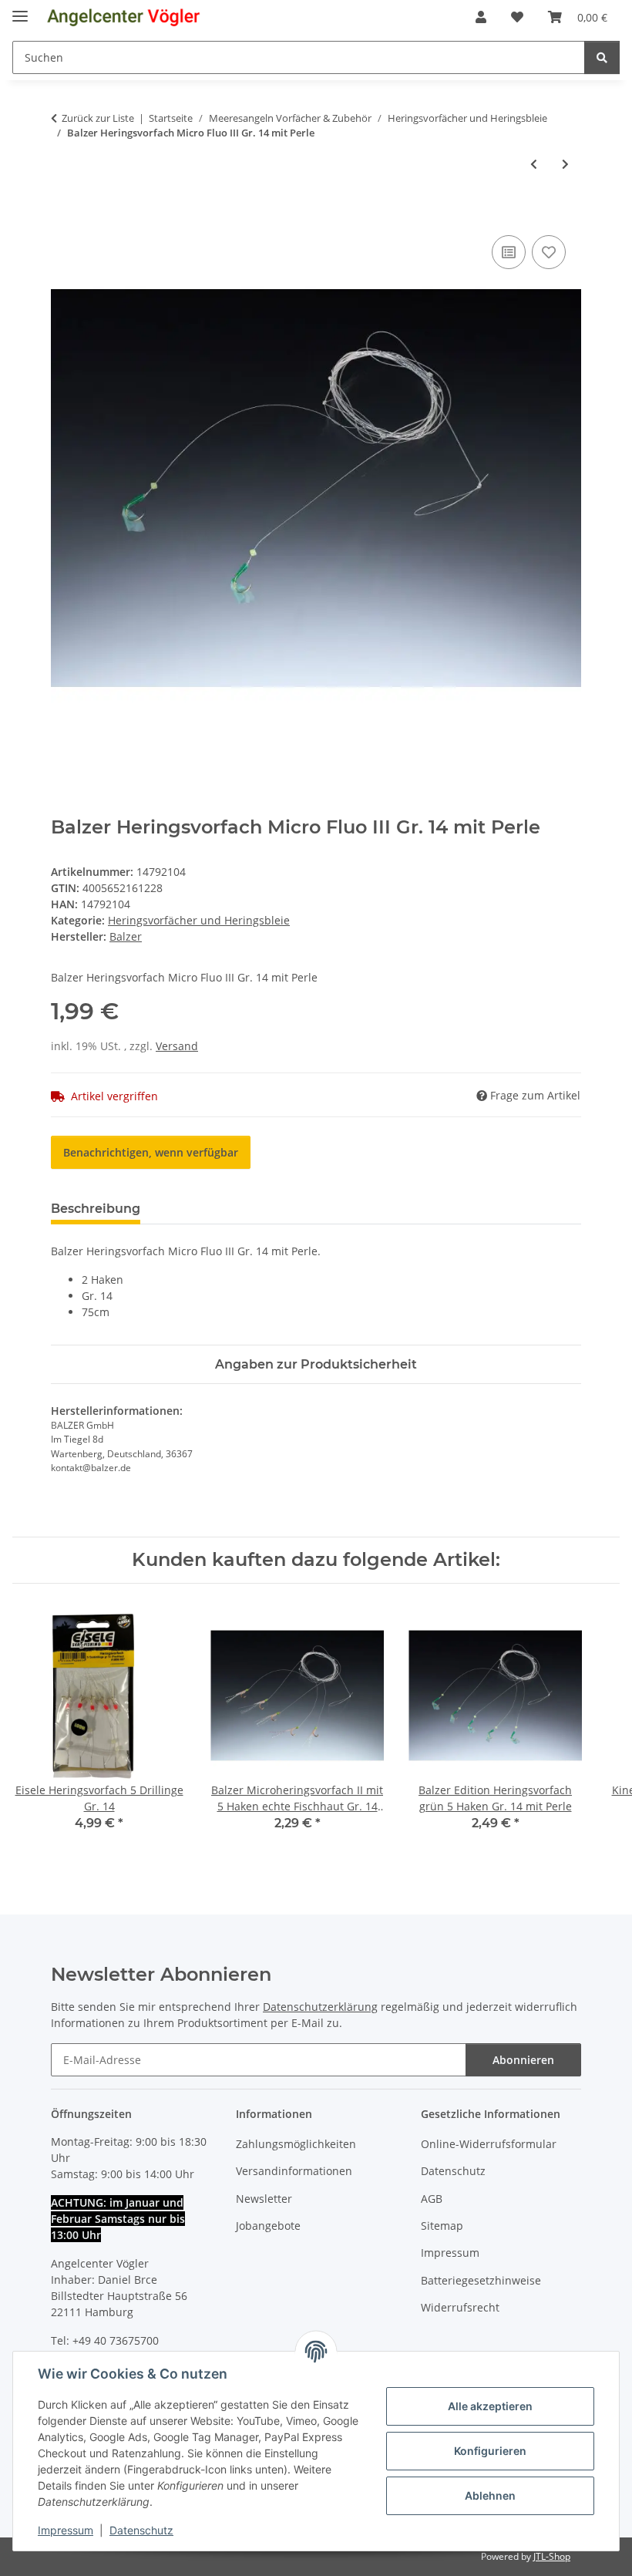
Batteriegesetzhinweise (481, 2280)
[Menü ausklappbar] (20, 10)
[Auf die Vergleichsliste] (509, 252)
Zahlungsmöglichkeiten (296, 2144)
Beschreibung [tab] (96, 1209)
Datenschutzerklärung (320, 2007)
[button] (481, 17)
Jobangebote (268, 2226)
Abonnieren (523, 2060)
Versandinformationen (294, 2171)
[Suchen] (602, 57)
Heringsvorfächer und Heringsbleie (199, 920)
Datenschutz (141, 2530)
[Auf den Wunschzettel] (549, 252)
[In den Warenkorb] (63, 214)
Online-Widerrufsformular (489, 2144)
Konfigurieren (490, 2451)
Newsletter (264, 2199)
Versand (177, 1046)
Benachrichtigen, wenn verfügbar (151, 1152)
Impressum (66, 2530)
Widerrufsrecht (460, 2307)
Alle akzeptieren (490, 2406)
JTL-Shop (552, 2556)
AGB (432, 2199)
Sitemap (442, 2226)
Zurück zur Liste (98, 118)
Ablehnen (490, 2495)
